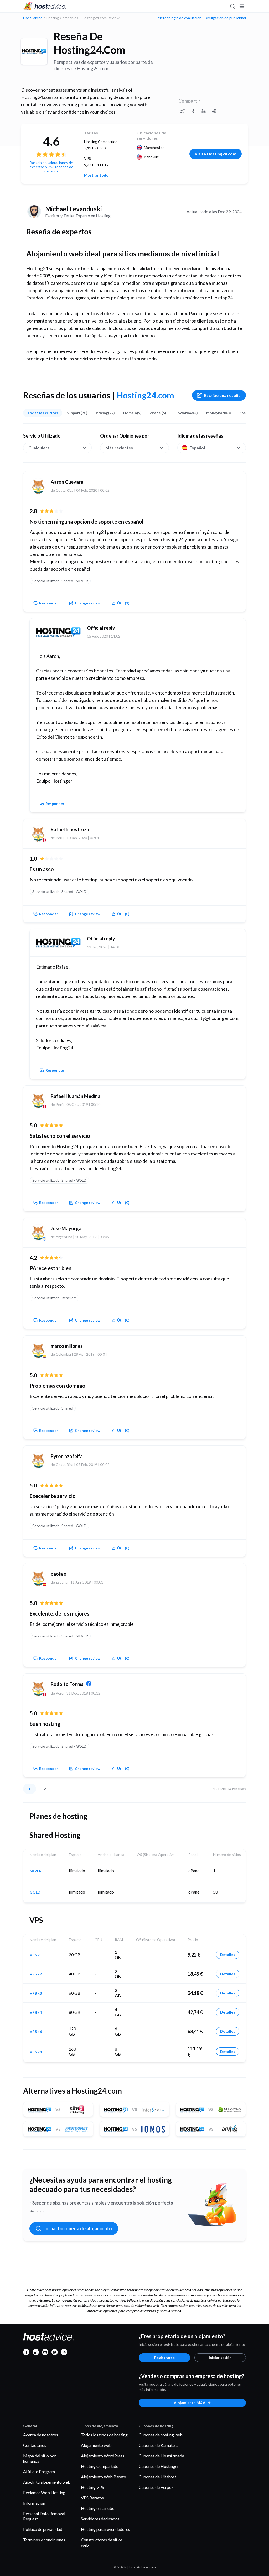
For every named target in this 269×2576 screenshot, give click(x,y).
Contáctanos (35, 2445)
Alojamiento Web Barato (104, 2477)
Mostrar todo (96, 175)
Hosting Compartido (100, 2466)
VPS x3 (36, 1993)
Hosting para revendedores (105, 2529)
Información (34, 2503)
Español (197, 448)
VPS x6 (36, 2032)
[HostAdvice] (45, 6)
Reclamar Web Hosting (44, 2492)
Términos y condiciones (44, 2540)
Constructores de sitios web (102, 2542)
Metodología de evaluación (180, 18)
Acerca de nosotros (41, 2435)
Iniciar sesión (220, 2357)
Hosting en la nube (98, 2508)
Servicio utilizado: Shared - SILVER (60, 581)
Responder (49, 603)
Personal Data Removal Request (44, 2516)
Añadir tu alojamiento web (47, 2482)
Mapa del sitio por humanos (40, 2458)
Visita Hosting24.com (216, 154)
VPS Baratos (92, 2498)
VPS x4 (36, 2012)
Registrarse (164, 2357)
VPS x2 (36, 1974)
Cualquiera (39, 448)
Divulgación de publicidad (225, 18)
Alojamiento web (96, 2445)
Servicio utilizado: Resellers (55, 1298)
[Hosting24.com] (34, 51)
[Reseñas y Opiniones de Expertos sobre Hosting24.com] (183, 111)
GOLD (35, 1892)
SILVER (36, 1871)
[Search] (232, 6)
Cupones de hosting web (161, 2435)
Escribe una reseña (222, 395)
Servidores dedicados (100, 2519)
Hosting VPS (92, 2487)
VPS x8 (36, 2052)
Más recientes (119, 448)
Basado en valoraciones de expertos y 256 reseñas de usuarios (51, 167)
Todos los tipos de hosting (104, 2435)
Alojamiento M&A (190, 2403)
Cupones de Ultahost (157, 2477)
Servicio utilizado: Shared (53, 1408)
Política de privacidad (43, 2529)
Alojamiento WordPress (103, 2456)
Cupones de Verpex (156, 2487)
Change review (88, 603)
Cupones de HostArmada (161, 2456)
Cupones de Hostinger (159, 2466)
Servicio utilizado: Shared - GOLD (59, 892)
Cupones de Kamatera (159, 2445)
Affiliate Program (39, 2471)
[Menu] (242, 6)
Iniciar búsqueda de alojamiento (78, 2228)
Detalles (228, 1955)
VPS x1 (36, 1955)
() (123, 603)
